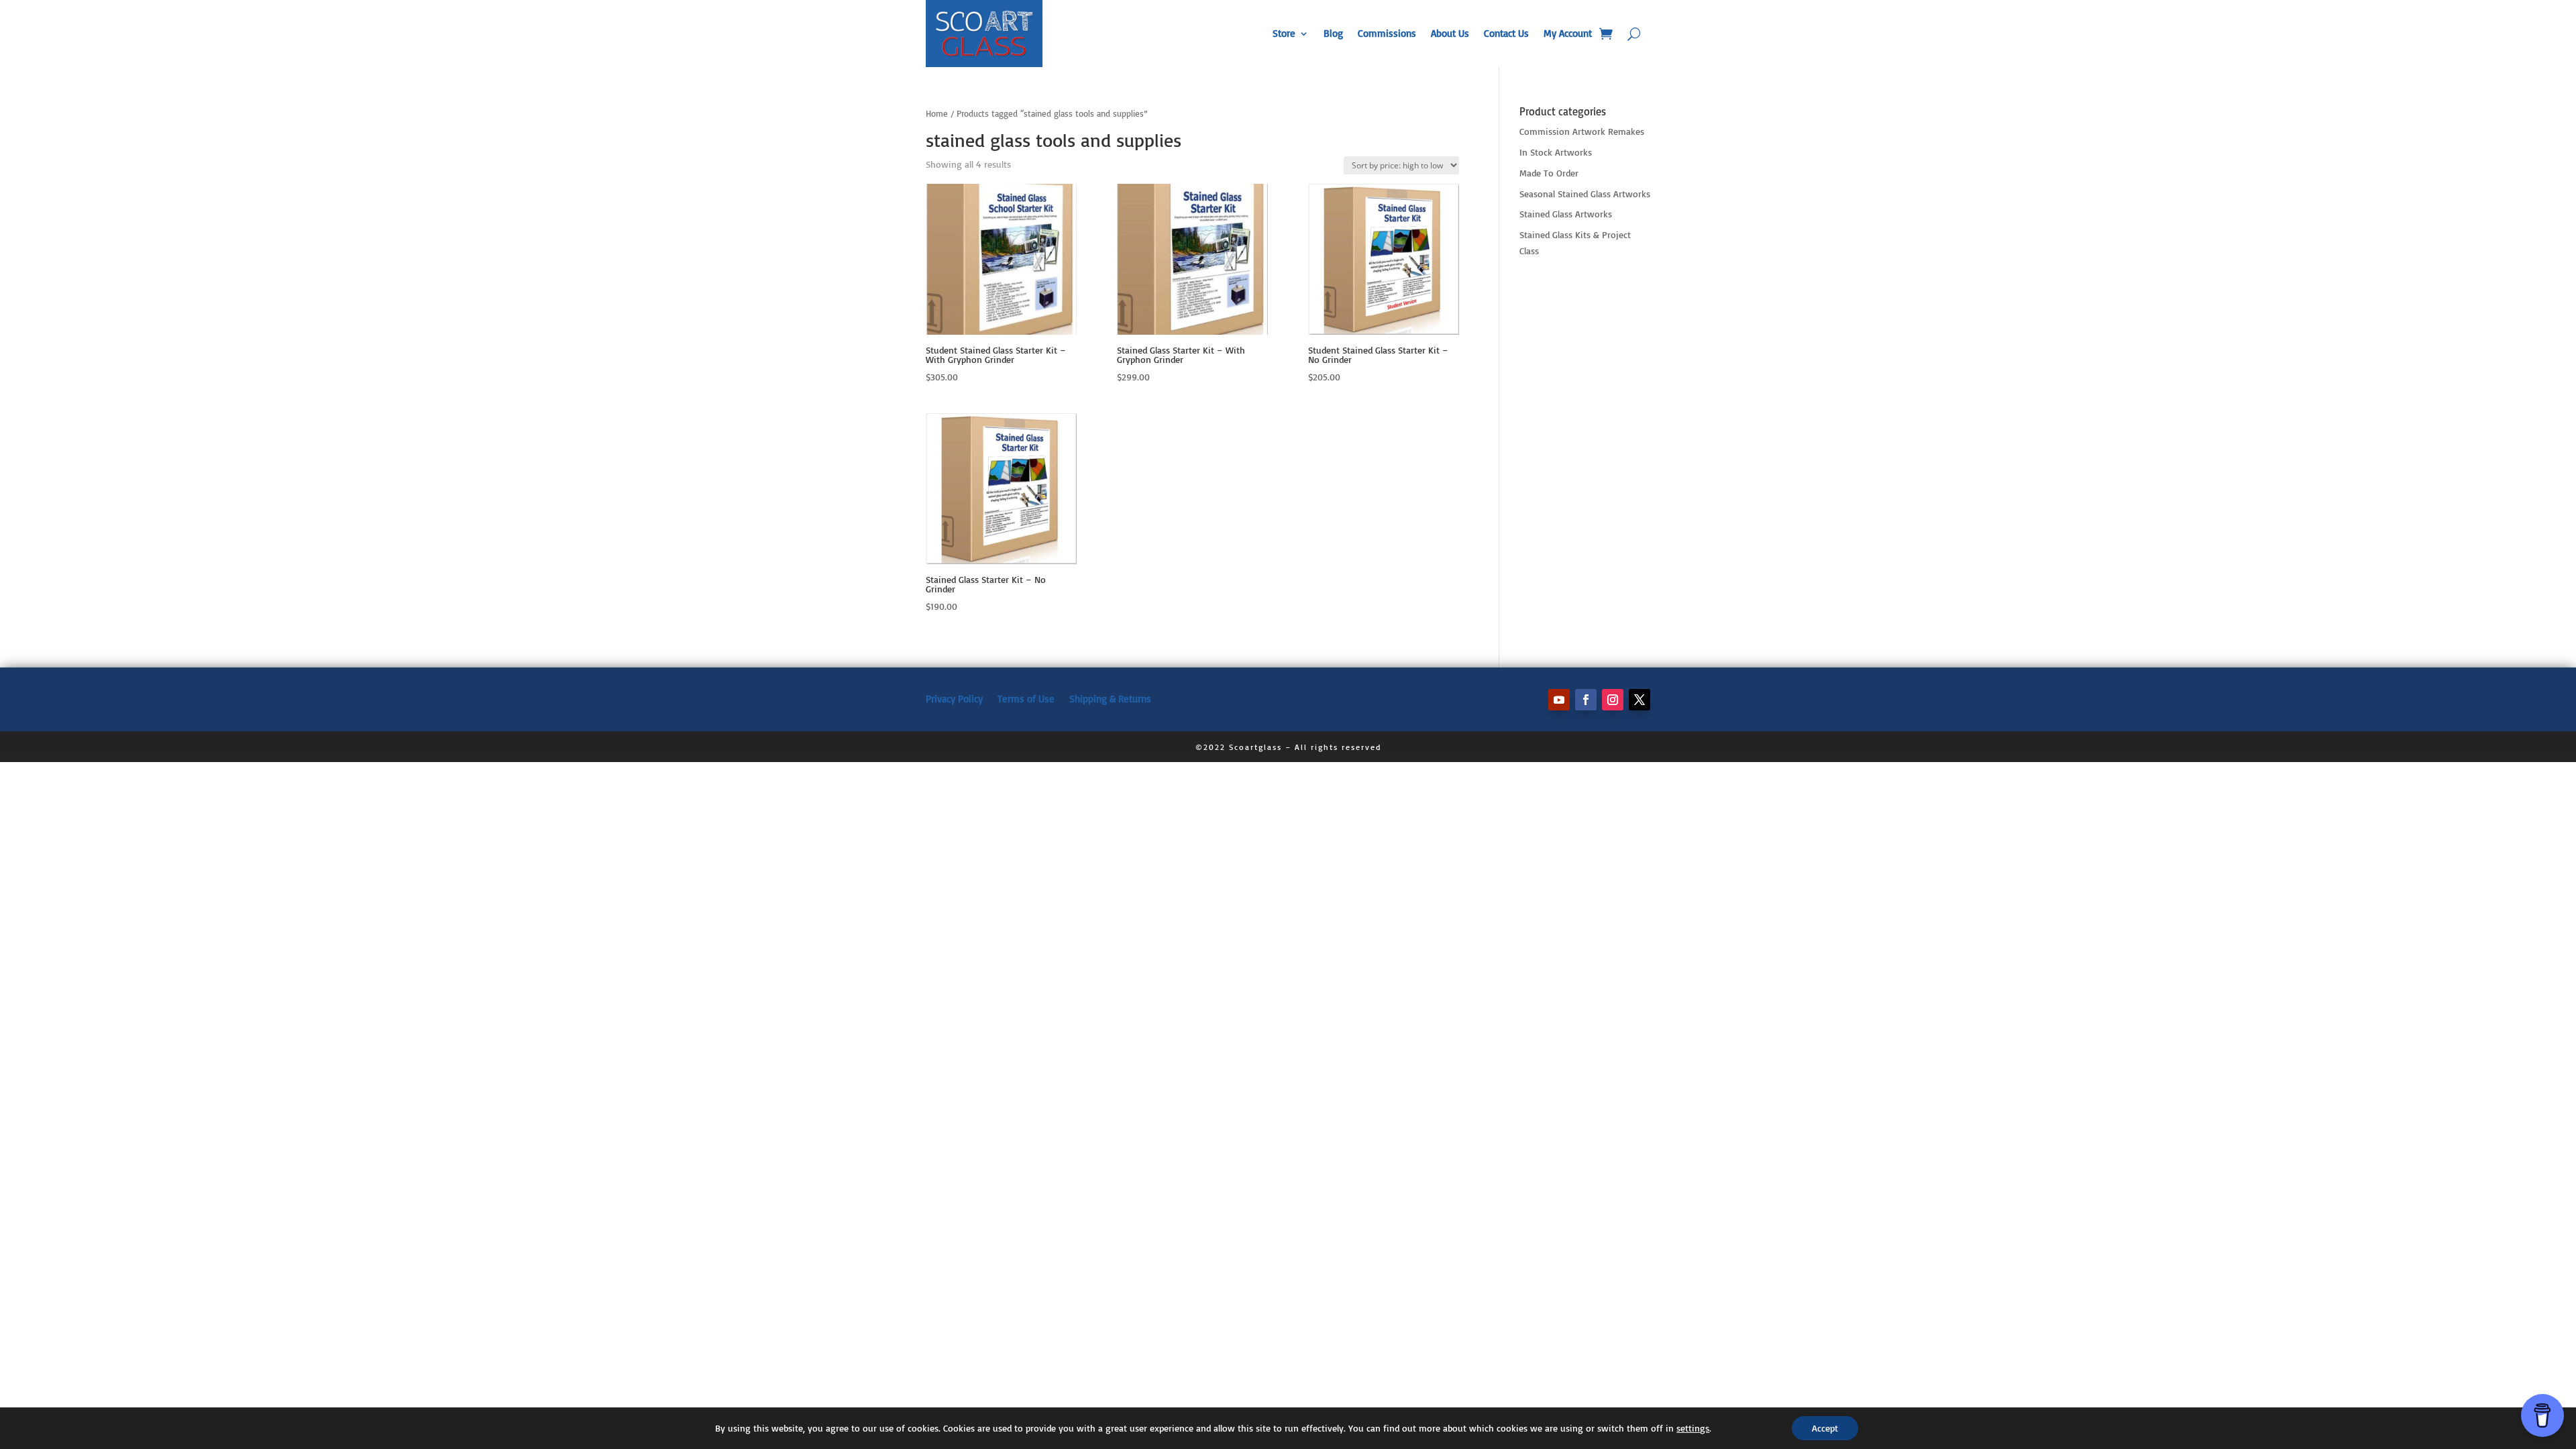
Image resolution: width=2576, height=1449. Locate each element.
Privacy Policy (954, 698)
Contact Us (1506, 33)
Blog (1333, 33)
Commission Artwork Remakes (1582, 131)
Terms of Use (1026, 698)
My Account (1568, 33)
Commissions (1387, 33)
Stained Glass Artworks (1566, 214)
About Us (1450, 33)
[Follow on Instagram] (1613, 700)
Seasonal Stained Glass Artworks (1585, 194)
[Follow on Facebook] (1586, 700)
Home (937, 113)
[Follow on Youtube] (1559, 700)
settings (1693, 1428)
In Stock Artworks (1556, 152)
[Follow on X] (1640, 700)
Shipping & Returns (1110, 698)
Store (1284, 33)
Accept (1825, 1428)
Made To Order (1549, 173)
